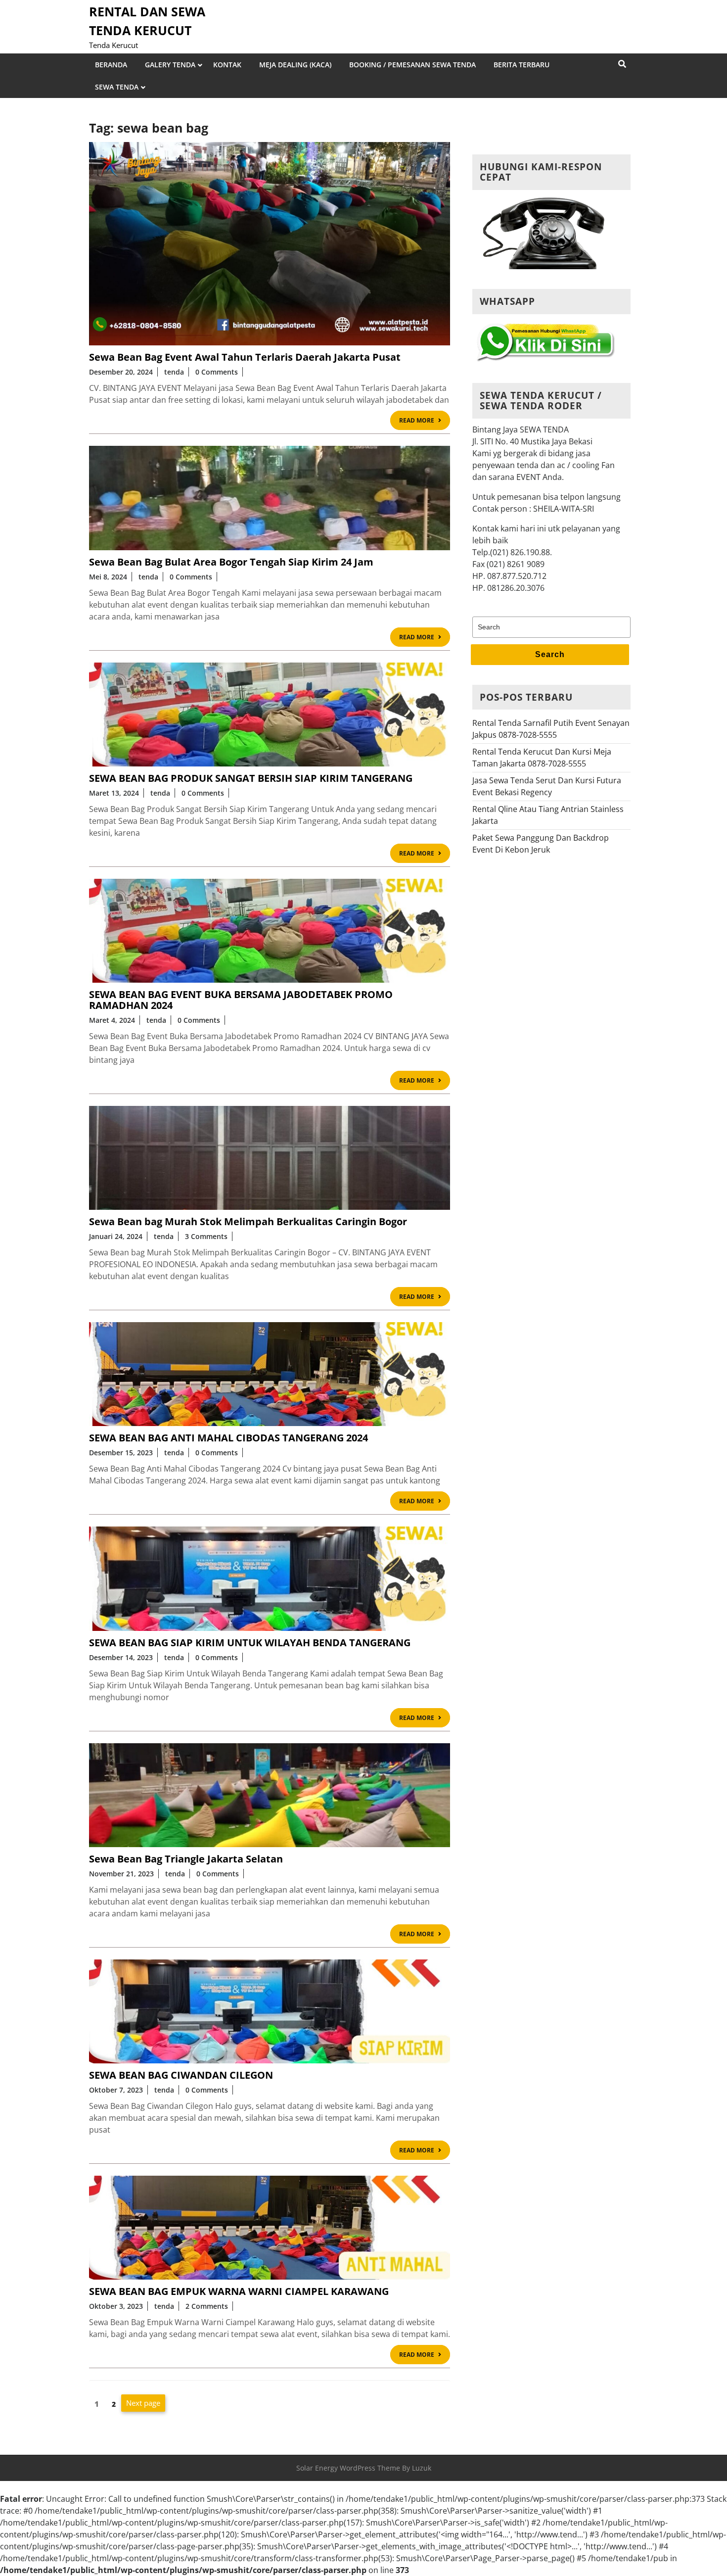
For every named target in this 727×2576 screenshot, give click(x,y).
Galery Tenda (170, 65)
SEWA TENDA (117, 87)
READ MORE (425, 422)
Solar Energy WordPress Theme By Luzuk (364, 2468)
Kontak (227, 65)
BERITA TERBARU (522, 65)
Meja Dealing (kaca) (295, 65)
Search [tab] (550, 654)
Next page (143, 2403)
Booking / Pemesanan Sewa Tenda (412, 65)
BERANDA (111, 65)
